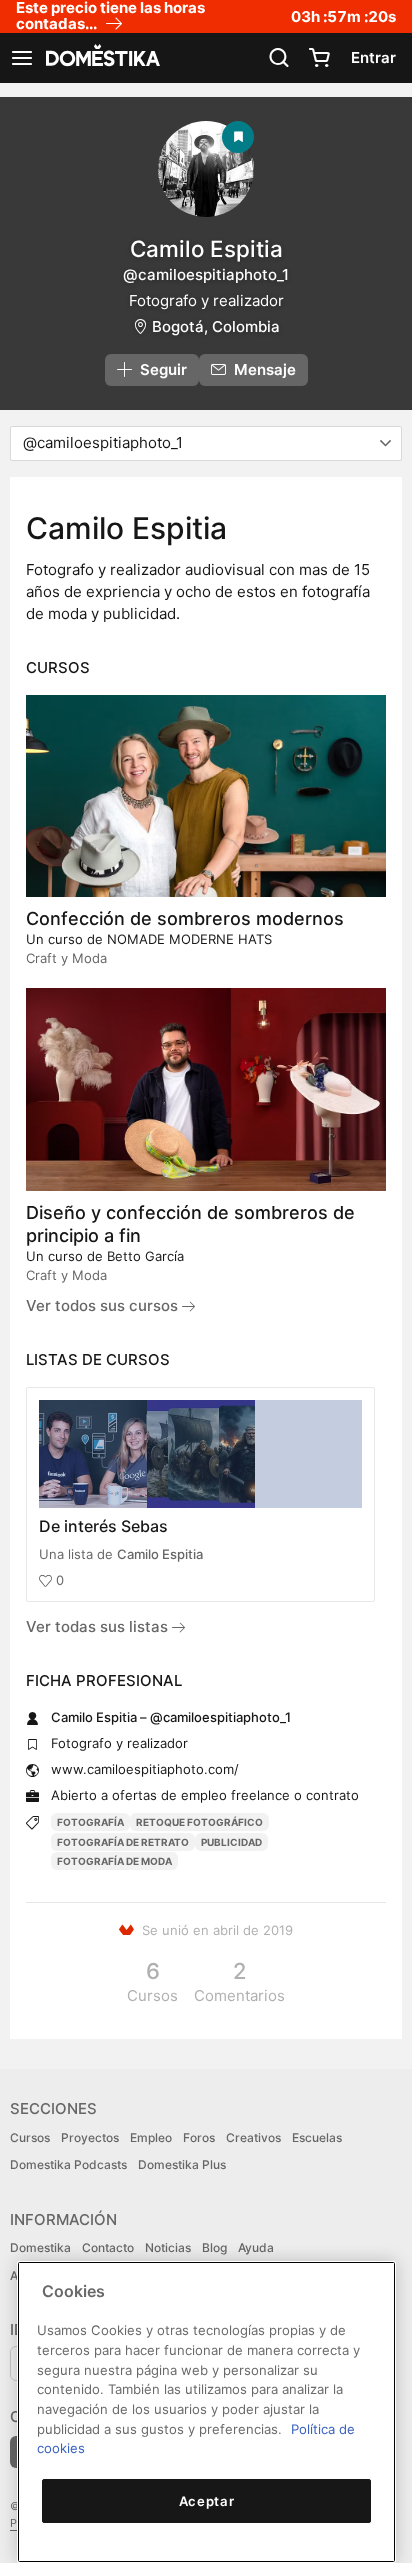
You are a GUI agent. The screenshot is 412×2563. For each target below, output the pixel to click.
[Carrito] (319, 58)
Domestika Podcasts (68, 2164)
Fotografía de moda (114, 1861)
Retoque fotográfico (199, 1822)
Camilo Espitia (160, 1554)
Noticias (168, 2247)
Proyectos (90, 2137)
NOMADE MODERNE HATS (189, 939)
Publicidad (231, 1842)
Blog (214, 2247)
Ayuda (256, 2247)
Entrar (373, 57)
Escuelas (317, 2137)
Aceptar (207, 2501)
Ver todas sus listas (99, 1626)
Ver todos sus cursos (104, 1305)
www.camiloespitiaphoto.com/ (145, 1769)
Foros (199, 2137)
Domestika (40, 2247)
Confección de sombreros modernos (185, 918)
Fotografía (90, 1822)
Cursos (30, 2137)
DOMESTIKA (101, 58)
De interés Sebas (103, 1526)
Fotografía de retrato (123, 1842)
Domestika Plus (182, 2164)
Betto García (145, 1256)
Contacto (108, 2247)
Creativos (253, 2137)
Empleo (151, 2137)
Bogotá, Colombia (216, 326)
